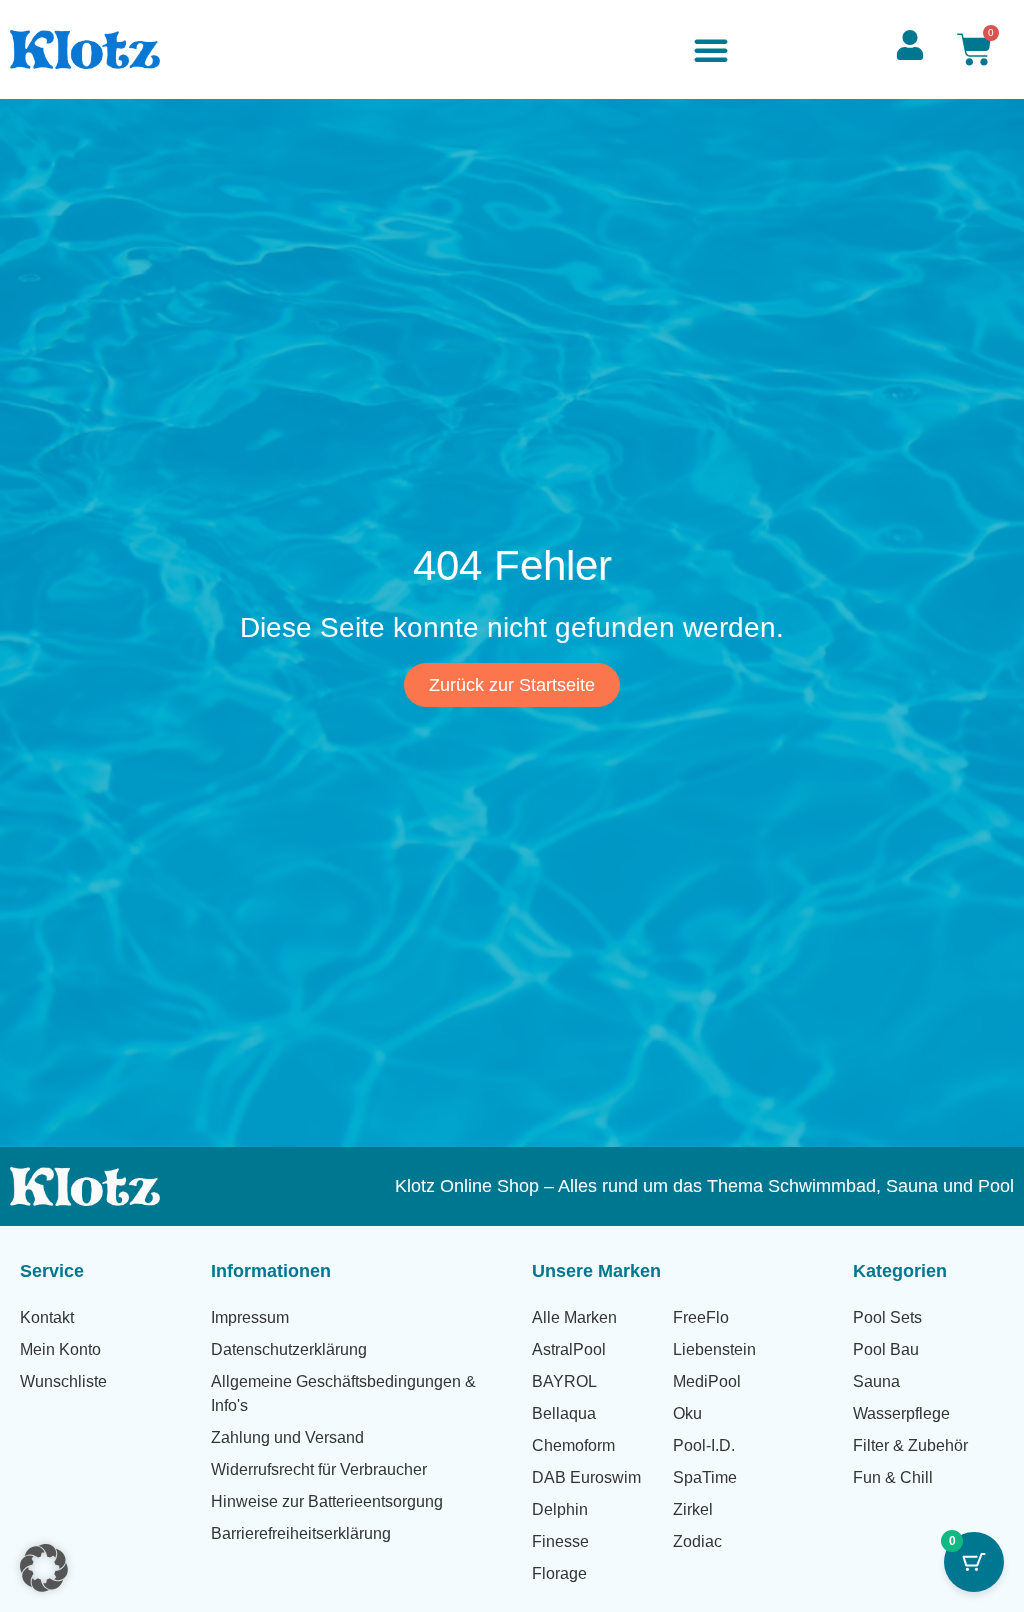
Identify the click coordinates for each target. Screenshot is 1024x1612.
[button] (711, 50)
